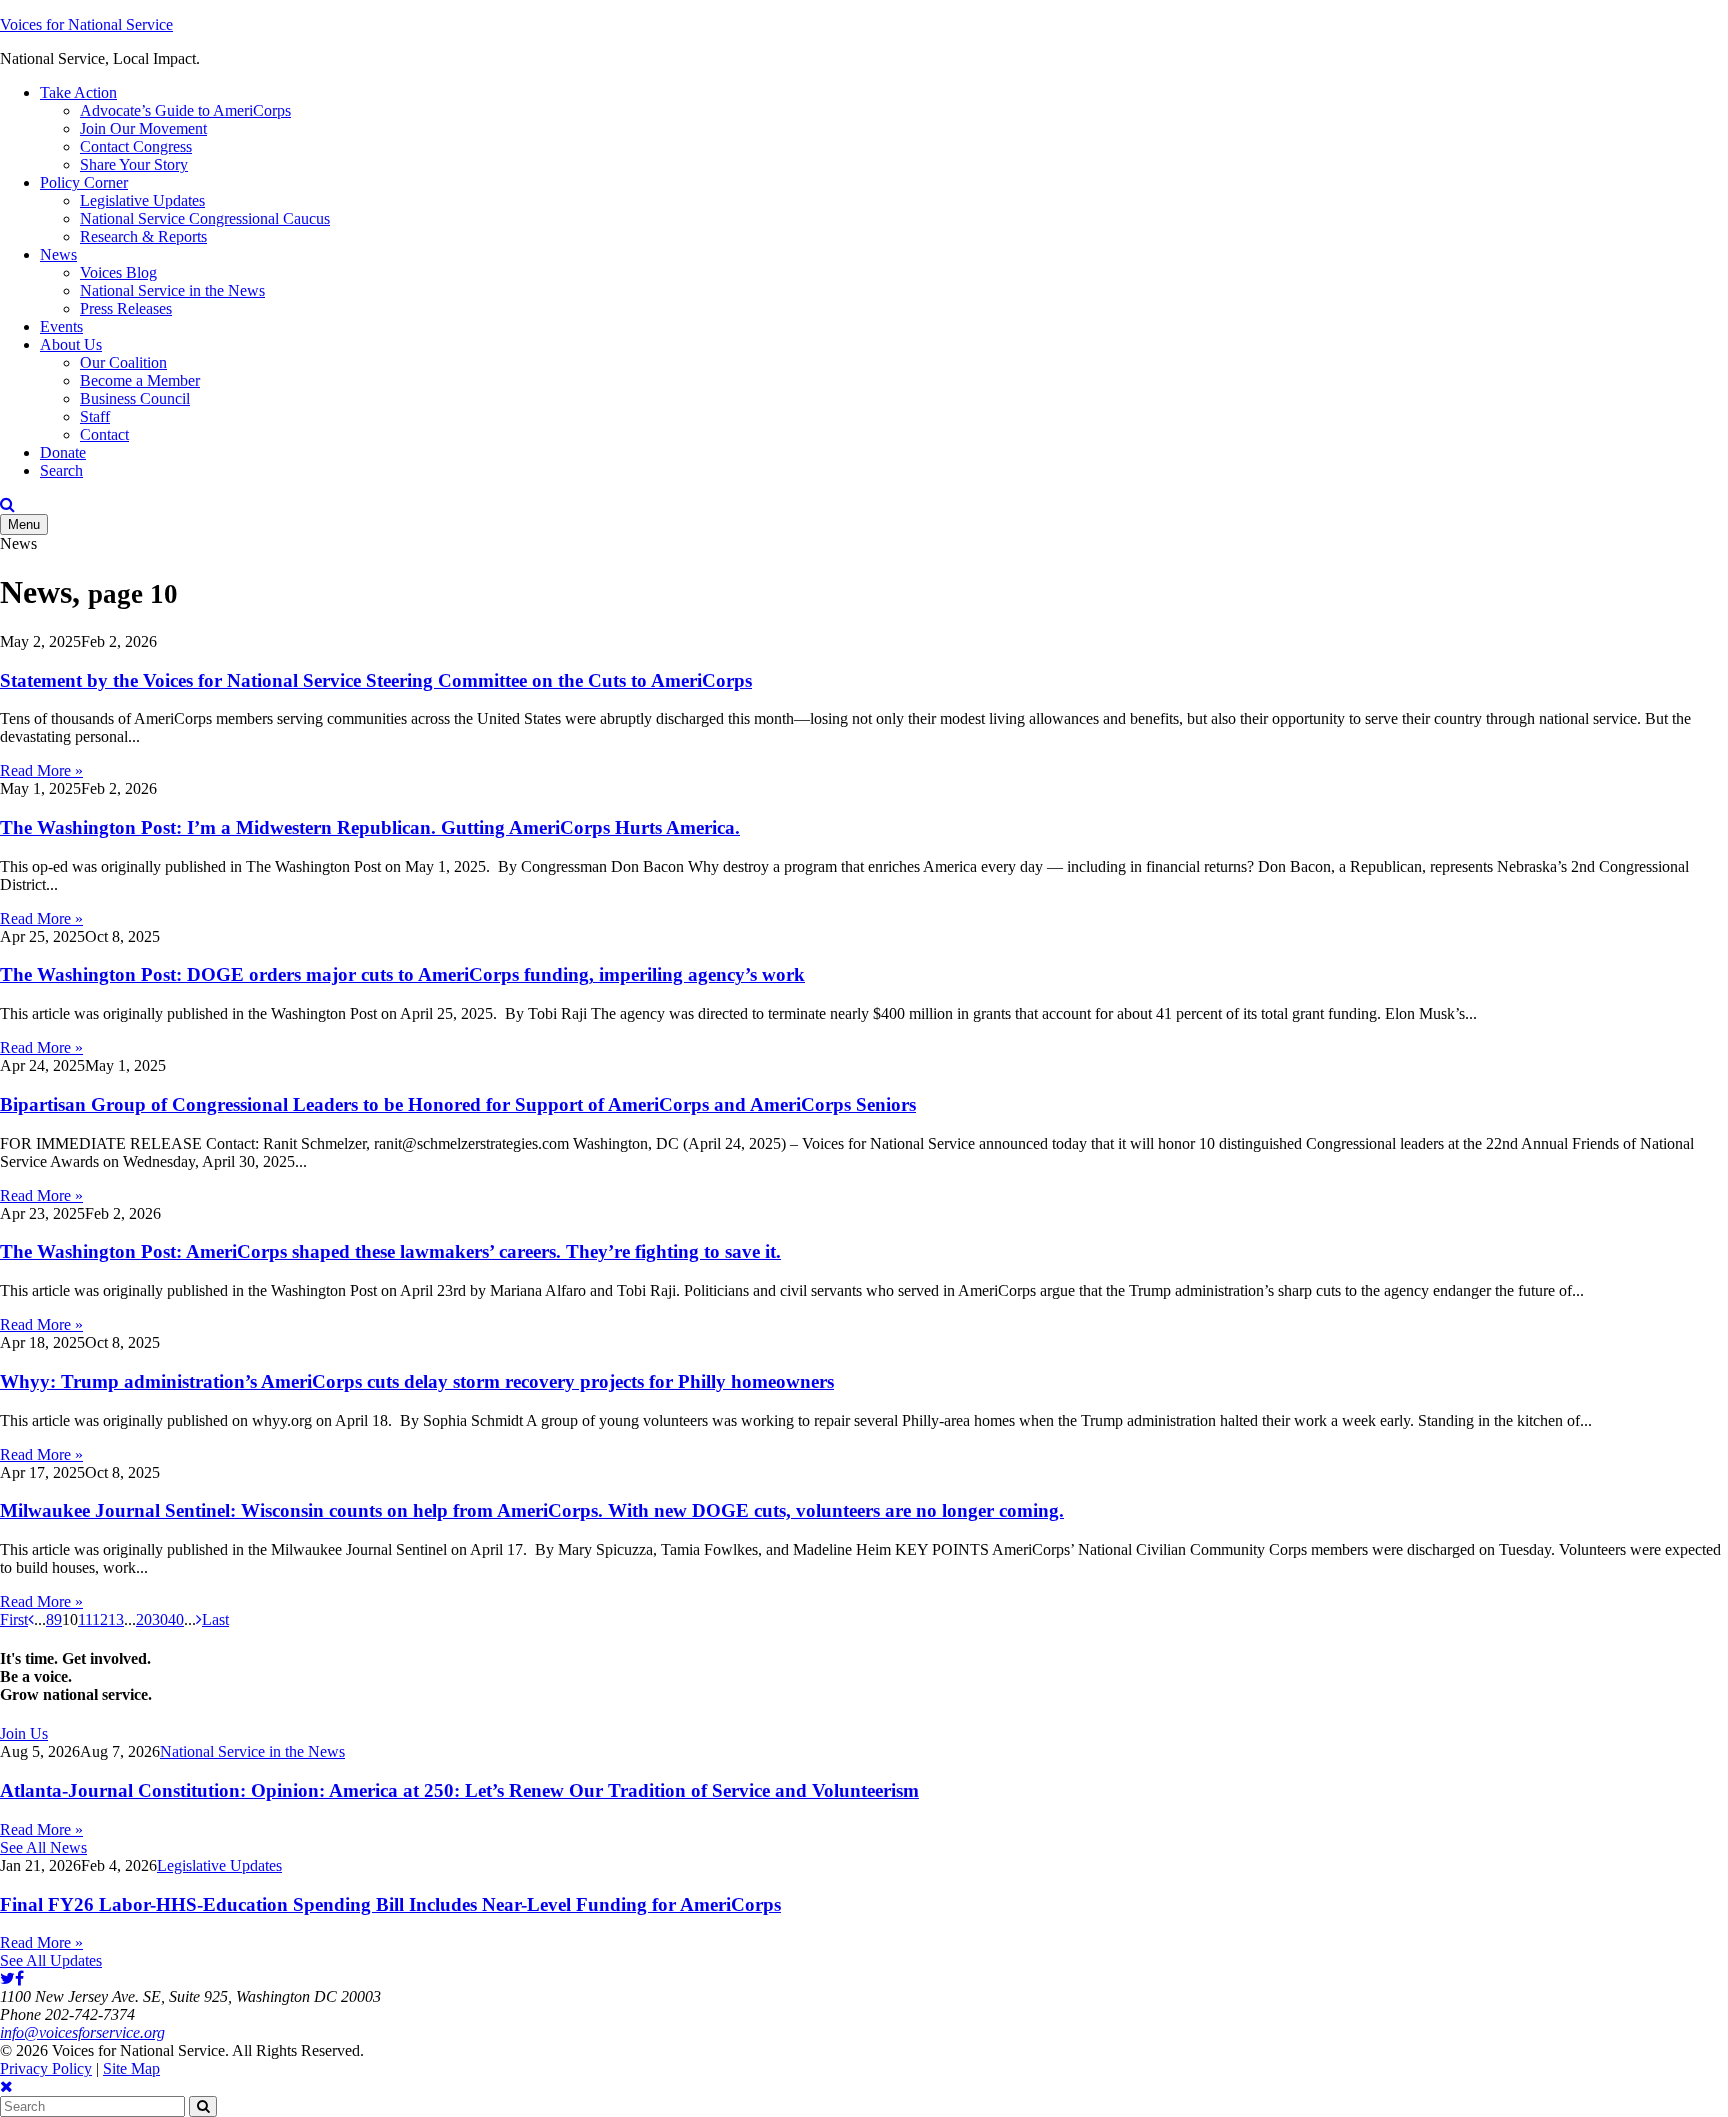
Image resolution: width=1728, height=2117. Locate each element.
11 (85, 1619)
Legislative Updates (142, 200)
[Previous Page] (31, 1619)
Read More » (41, 770)
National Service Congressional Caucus (205, 218)
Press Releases (126, 308)
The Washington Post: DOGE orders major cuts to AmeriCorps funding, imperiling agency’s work (402, 974)
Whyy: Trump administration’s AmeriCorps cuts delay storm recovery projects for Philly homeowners (417, 1381)
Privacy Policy (46, 2068)
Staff (95, 416)
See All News (43, 1847)
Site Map (131, 2068)
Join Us (24, 1733)
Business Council (135, 398)
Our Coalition (123, 362)
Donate (63, 452)
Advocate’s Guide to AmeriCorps (185, 110)
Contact (104, 434)
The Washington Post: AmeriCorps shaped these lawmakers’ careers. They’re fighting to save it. (390, 1251)
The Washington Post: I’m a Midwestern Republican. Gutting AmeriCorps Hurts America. (370, 827)
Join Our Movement (143, 128)
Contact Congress (136, 146)
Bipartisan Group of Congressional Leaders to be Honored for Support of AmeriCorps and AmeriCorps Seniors (458, 1104)
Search (61, 470)
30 (160, 1619)
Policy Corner (84, 182)
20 (144, 1619)
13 (116, 1619)
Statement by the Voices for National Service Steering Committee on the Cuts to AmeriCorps (376, 680)
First (14, 1619)
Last (215, 1619)
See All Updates (51, 1960)
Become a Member (140, 380)
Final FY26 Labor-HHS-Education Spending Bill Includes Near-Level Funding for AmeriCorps (390, 1904)
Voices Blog (118, 272)
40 (176, 1619)
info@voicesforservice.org (82, 2032)
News (58, 254)
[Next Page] (199, 1619)
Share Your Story (134, 164)
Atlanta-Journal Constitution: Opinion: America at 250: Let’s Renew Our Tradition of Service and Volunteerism (459, 1790)
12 (100, 1619)
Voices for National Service (86, 24)
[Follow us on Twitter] (7, 1978)
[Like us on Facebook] (19, 1978)
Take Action (78, 92)
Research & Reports (143, 236)
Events (61, 326)
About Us (71, 344)
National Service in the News (172, 290)
